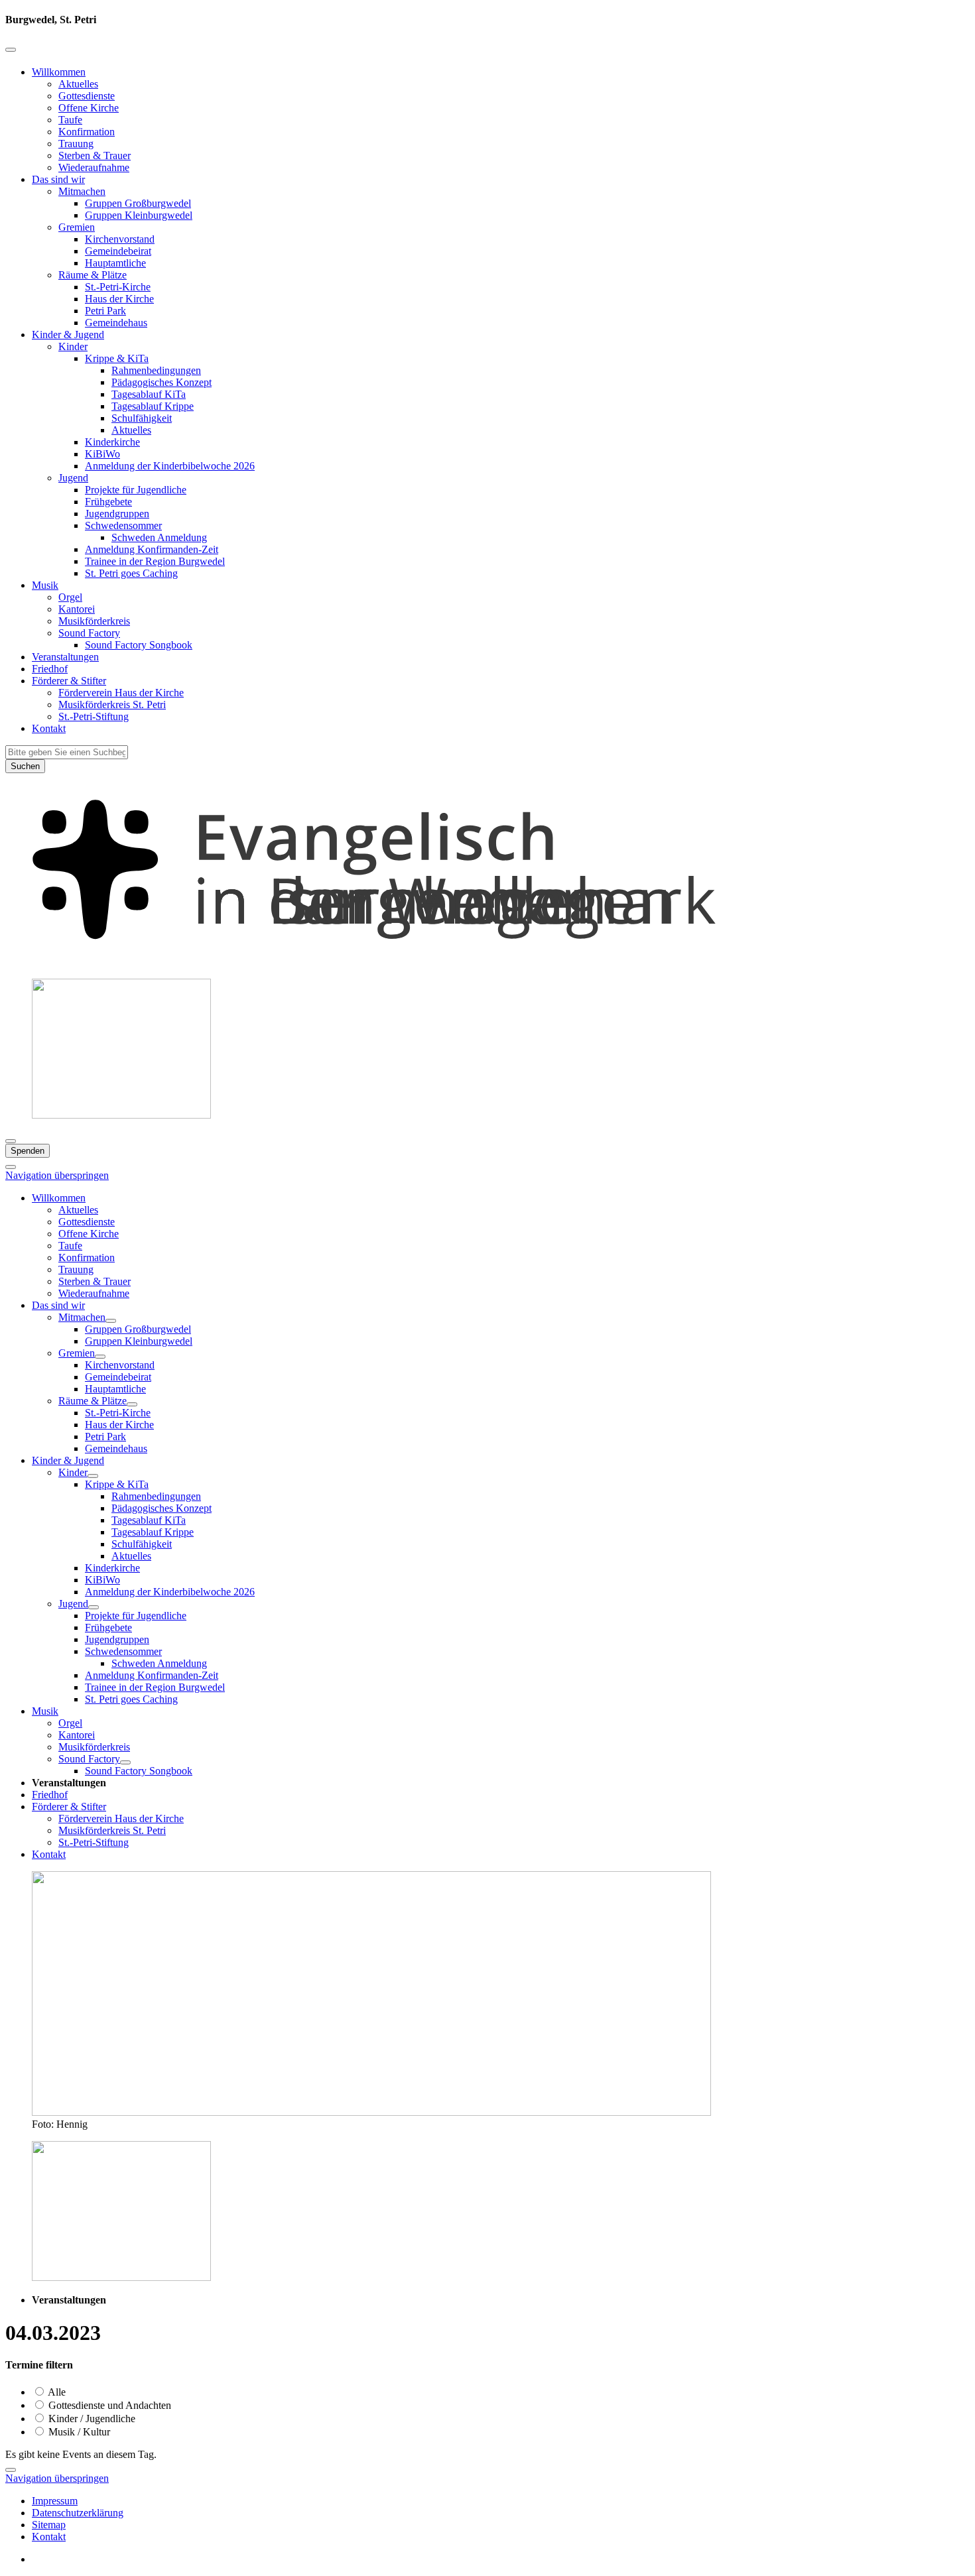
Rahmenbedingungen (156, 370)
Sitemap (49, 2525)
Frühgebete (108, 502)
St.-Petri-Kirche (118, 287)
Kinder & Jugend (68, 335)
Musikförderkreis (94, 621)
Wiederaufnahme (94, 167)
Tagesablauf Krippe (153, 406)
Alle (56, 2392)
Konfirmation (87, 132)
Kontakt (49, 728)
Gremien (77, 227)
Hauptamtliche (115, 263)
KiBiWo (102, 454)
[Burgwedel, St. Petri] (487, 962)
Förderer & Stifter (69, 681)
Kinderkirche (112, 442)
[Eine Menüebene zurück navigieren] (11, 50)
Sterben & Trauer (95, 155)
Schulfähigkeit (142, 418)
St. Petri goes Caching (131, 573)
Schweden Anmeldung (159, 537)
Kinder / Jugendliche (91, 2419)
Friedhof (50, 669)
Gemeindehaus (116, 323)
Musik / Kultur (78, 2432)
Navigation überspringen (57, 1175)
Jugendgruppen (117, 514)
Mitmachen (82, 191)
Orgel (70, 597)
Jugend (73, 478)
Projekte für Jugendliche (136, 490)
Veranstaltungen (65, 657)
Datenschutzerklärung (78, 2513)
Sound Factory (89, 633)
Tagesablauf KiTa (149, 394)
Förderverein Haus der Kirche (121, 693)
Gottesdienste (87, 96)
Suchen (25, 766)
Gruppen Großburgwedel (138, 203)
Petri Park (105, 311)
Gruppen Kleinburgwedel (139, 215)
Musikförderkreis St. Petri (112, 705)
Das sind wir (58, 179)
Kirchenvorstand (120, 239)
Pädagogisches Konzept (162, 382)
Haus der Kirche (119, 299)
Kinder (73, 346)
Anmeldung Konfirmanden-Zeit (152, 549)
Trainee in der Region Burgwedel (155, 561)
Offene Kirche (89, 108)
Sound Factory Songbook (139, 645)
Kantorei (77, 609)
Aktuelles (78, 84)
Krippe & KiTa (117, 358)
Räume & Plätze (93, 275)
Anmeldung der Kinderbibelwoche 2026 (170, 466)
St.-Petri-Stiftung (94, 716)
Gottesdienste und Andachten (108, 2405)
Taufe (70, 120)
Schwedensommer (123, 525)
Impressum (55, 2501)
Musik (45, 585)
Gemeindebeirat (118, 251)
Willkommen (59, 72)
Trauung (76, 144)
